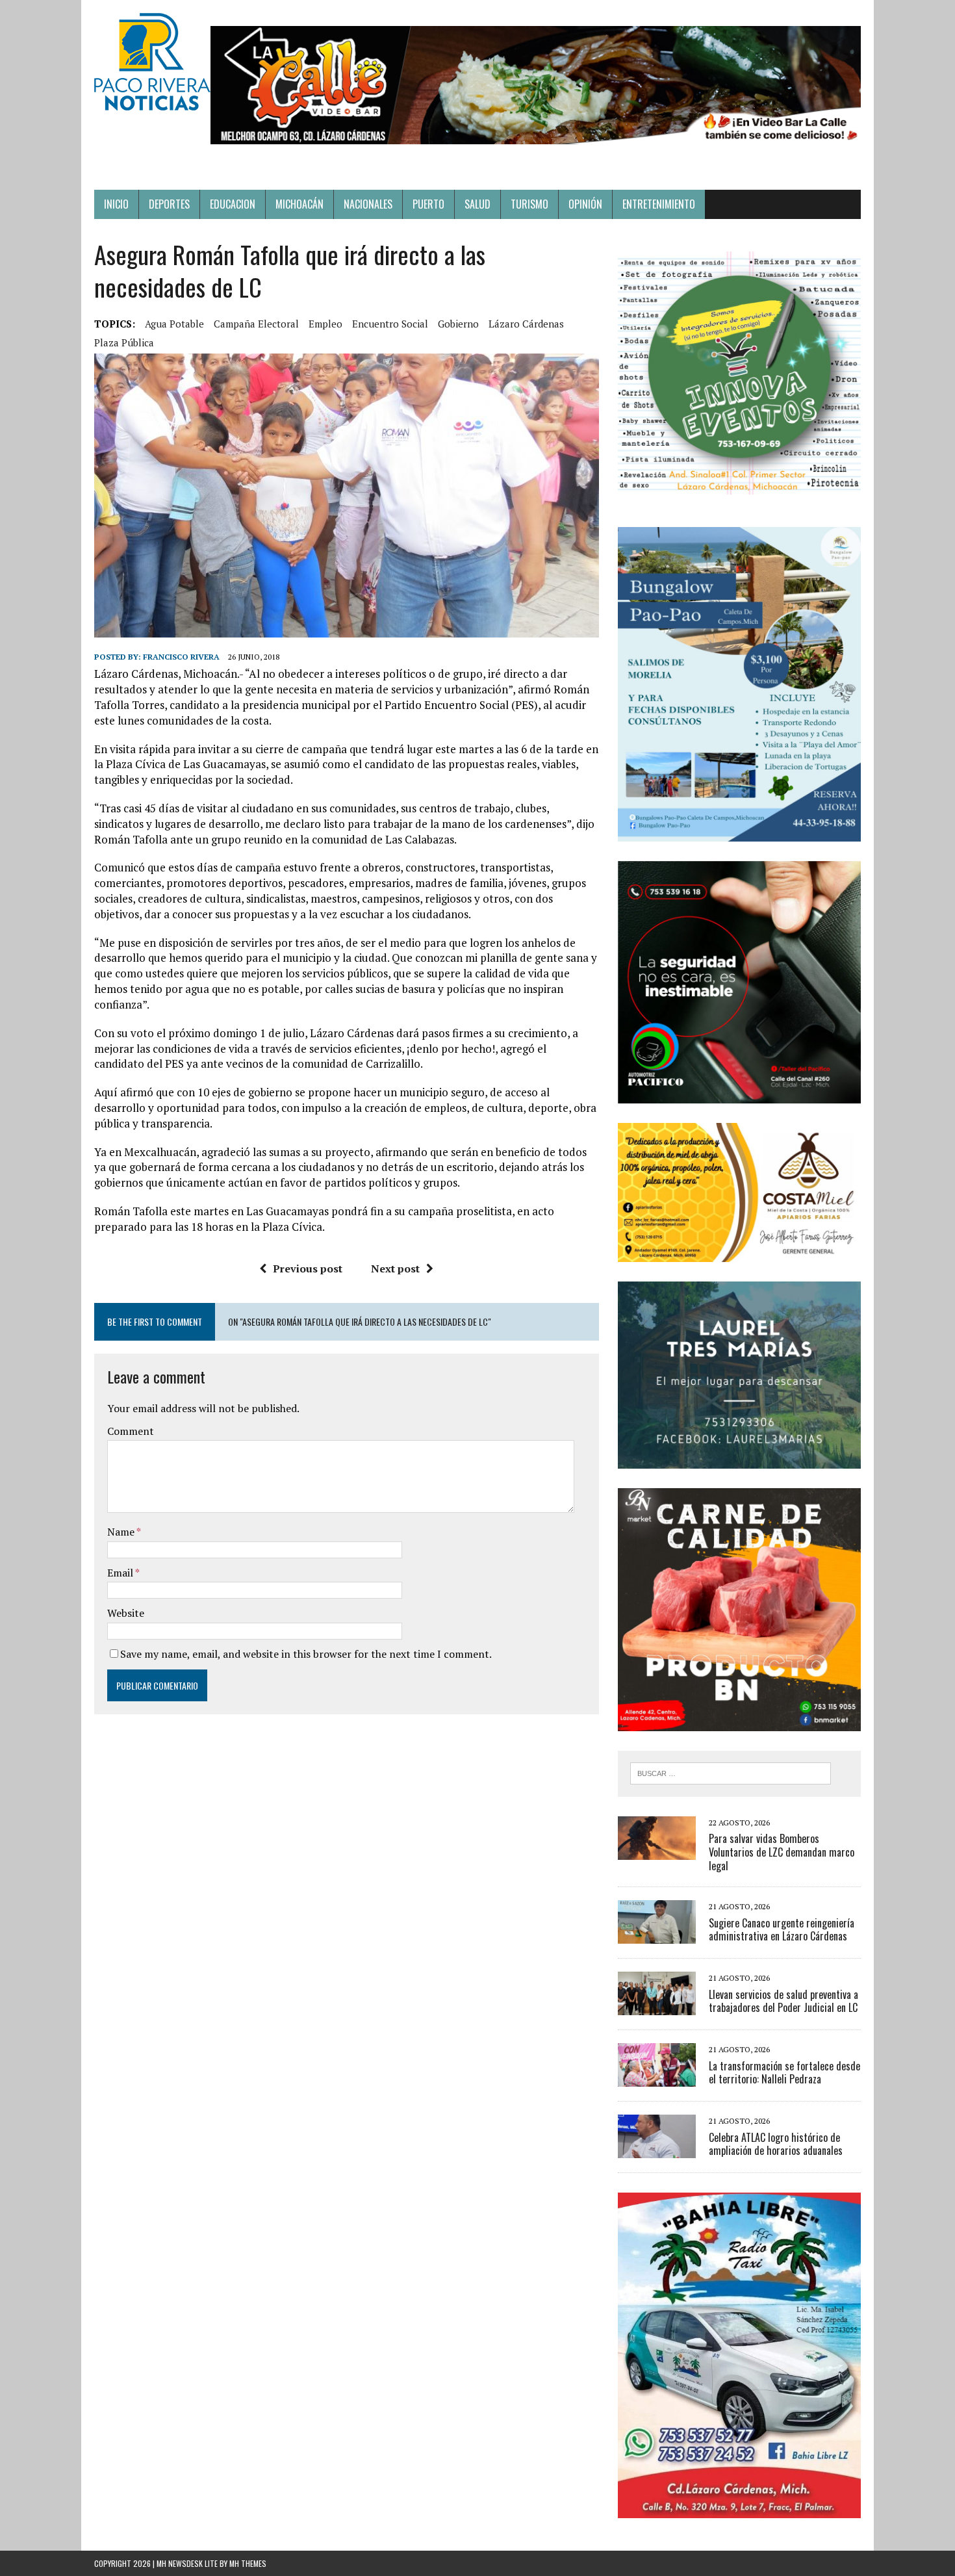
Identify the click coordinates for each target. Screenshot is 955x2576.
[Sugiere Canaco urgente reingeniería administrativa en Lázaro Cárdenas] (657, 1935)
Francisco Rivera (181, 657)
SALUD (478, 204)
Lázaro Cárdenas (526, 324)
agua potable (174, 324)
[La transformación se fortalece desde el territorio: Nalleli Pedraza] (657, 2078)
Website (126, 1613)
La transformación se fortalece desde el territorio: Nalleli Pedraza (784, 2073)
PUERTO (428, 204)
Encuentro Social (390, 324)
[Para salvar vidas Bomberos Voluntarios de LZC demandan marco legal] (657, 1851)
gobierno (458, 324)
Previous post (308, 1269)
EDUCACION (233, 204)
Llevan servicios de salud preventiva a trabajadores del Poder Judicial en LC (783, 2001)
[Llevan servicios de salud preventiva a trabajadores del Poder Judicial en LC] (657, 2007)
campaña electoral (256, 324)
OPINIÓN (585, 204)
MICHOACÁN (299, 204)
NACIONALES (368, 204)
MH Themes (248, 2563)
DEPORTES (169, 204)
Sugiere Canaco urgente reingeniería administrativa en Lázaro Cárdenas (782, 1930)
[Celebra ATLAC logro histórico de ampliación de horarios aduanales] (657, 2150)
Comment (131, 1431)
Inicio (116, 204)
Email (121, 1573)
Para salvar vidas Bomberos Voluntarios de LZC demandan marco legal (782, 1852)
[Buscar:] (731, 1772)
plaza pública (124, 342)
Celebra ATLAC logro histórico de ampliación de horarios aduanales (776, 2144)
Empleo (325, 324)
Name (122, 1532)
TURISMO (529, 204)
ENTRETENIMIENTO (659, 204)
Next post (395, 1269)
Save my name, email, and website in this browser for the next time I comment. (306, 1654)
